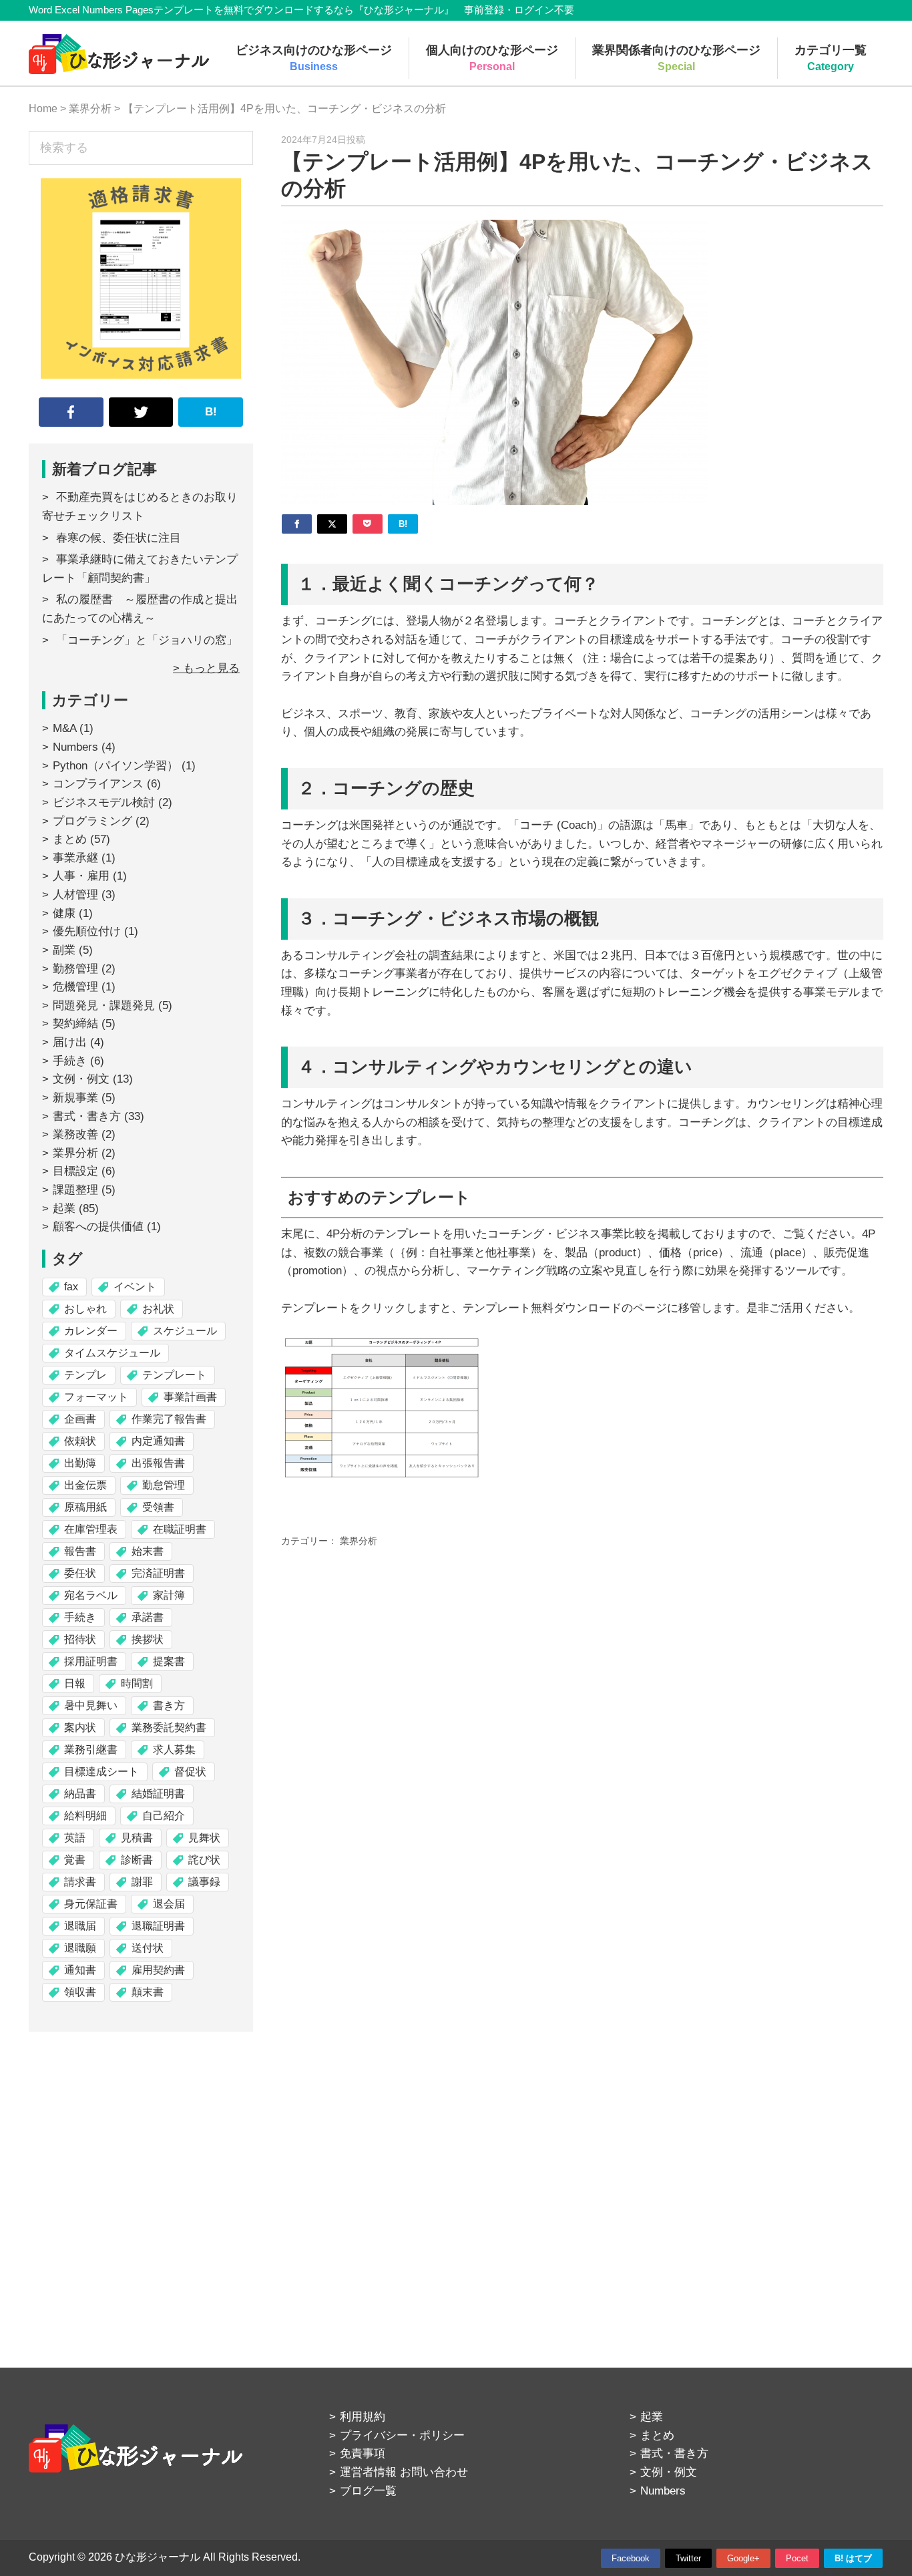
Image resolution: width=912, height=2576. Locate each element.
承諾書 (148, 1617)
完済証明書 (158, 1573)
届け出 (70, 1042)
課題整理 (75, 1190)
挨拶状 (148, 1639)
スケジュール (185, 1331)
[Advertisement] (141, 2171)
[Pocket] (368, 524)
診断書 (137, 1860)
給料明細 (85, 1816)
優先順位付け (87, 931)
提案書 (169, 1661)
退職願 (80, 1948)
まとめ (70, 839)
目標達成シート (101, 1772)
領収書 (80, 1992)
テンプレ (85, 1375)
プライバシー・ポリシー (402, 2435)
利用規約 (363, 2417)
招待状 (80, 1639)
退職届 (80, 1926)
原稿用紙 (85, 1507)
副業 (64, 950)
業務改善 (75, 1134)
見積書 (137, 1838)
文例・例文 (81, 1079)
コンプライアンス (98, 784)
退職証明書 (158, 1926)
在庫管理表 (91, 1529)
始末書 (148, 1551)
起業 (64, 1209)
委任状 (80, 1573)
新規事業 (75, 1098)
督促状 (190, 1772)
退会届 (169, 1904)
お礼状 (158, 1309)
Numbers (75, 747)
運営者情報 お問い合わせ (404, 2472)
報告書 (80, 1551)
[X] (332, 524)
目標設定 (75, 1171)
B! (211, 412)
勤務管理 (75, 969)
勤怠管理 (164, 1485)
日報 (75, 1683)
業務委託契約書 (169, 1727)
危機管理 (75, 987)
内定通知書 (158, 1441)
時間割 (137, 1683)
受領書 (158, 1507)
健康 (64, 913)
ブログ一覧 (368, 2491)
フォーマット (96, 1397)
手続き (70, 1061)
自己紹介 (164, 1816)
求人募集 (174, 1750)
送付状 (148, 1948)
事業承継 (75, 858)
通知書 (80, 1970)
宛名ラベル (91, 1595)
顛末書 (148, 1992)
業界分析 (359, 1541)
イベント (135, 1287)
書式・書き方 (87, 1116)
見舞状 (204, 1838)
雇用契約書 (158, 1970)
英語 (75, 1838)
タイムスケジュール (112, 1353)
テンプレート (174, 1375)
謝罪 (142, 1882)
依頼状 (80, 1441)
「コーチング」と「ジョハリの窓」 (147, 640)
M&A (64, 728)
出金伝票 (85, 1485)
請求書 (80, 1882)
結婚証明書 (158, 1794)
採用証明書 (91, 1661)
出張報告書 (158, 1463)
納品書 (80, 1794)
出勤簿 (80, 1463)
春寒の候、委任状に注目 (119, 538)
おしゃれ (85, 1309)
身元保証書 (91, 1904)
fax (71, 1287)
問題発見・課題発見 (104, 1005)
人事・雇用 (81, 876)
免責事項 (363, 2453)
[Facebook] (297, 524)
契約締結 (75, 1024)
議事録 (204, 1882)
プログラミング (92, 821)
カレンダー (91, 1331)
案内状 (80, 1727)
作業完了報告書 (169, 1419)
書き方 (169, 1705)
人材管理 (75, 895)
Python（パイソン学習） (116, 766)
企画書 (80, 1419)
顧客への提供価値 (98, 1227)
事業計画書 (190, 1397)
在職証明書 (180, 1529)
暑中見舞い (91, 1705)
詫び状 (204, 1860)
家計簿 (169, 1595)
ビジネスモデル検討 (104, 802)
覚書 (75, 1860)
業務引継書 (91, 1750)
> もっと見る (206, 668)
